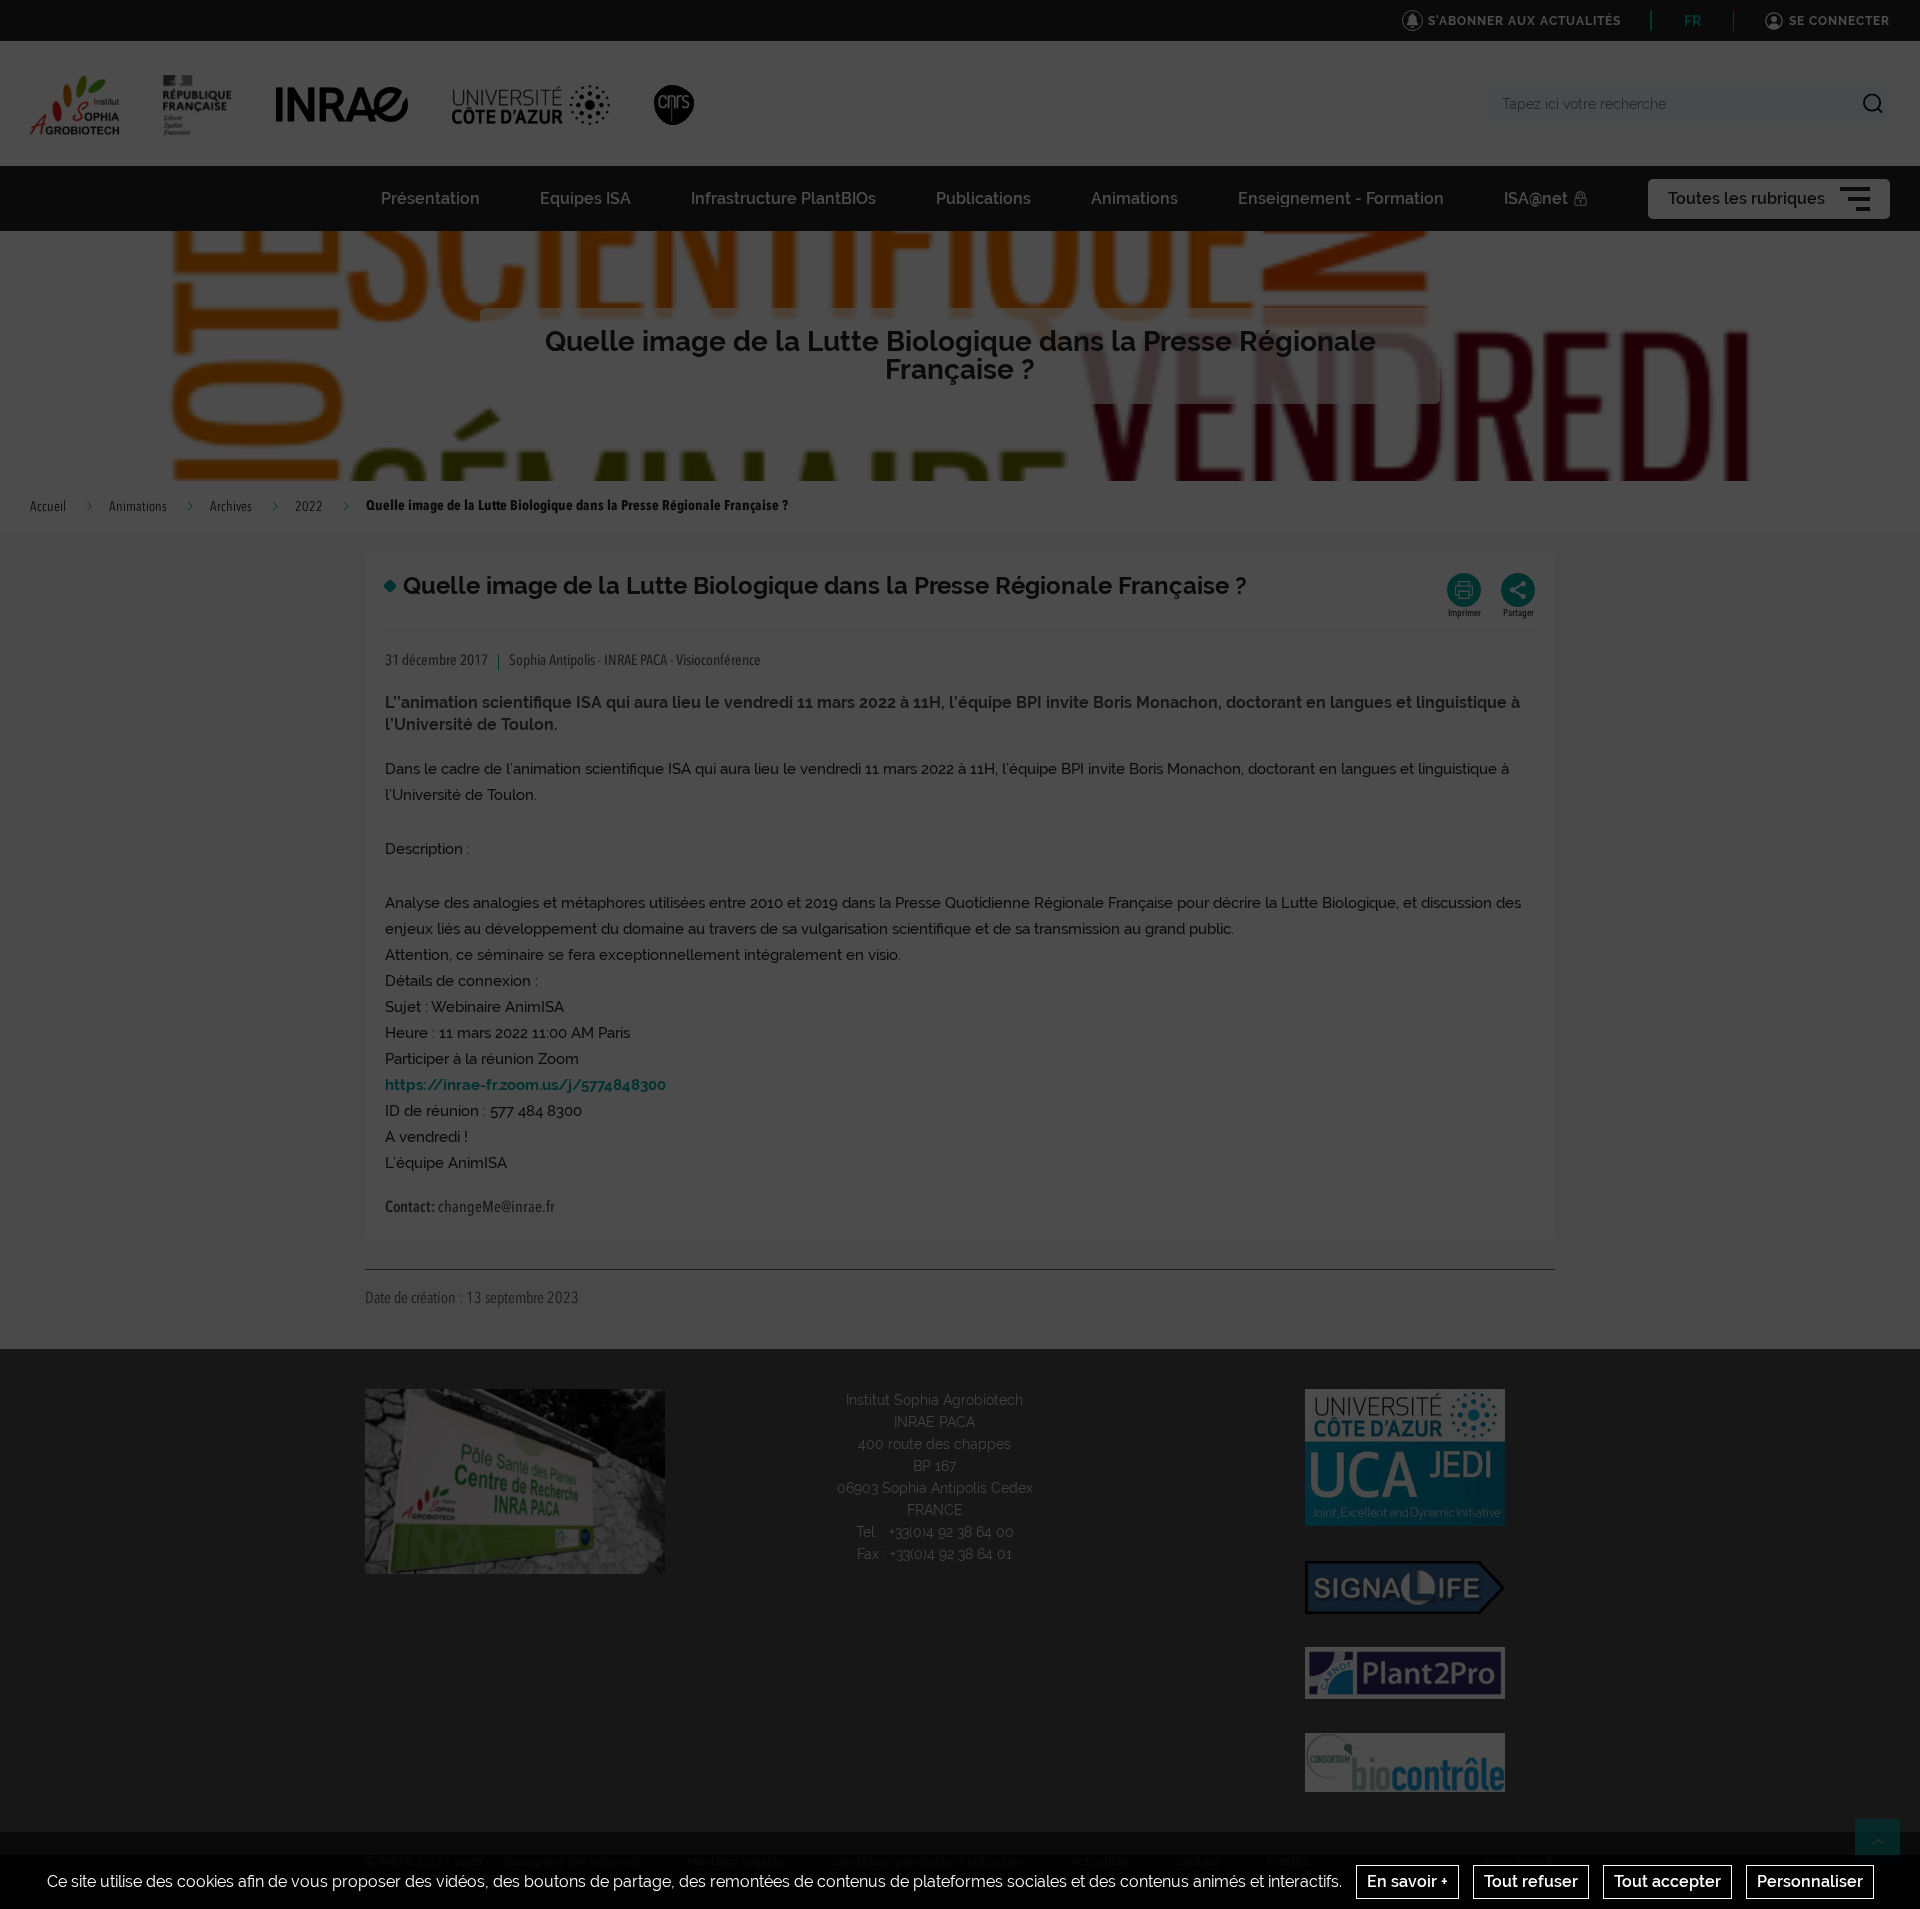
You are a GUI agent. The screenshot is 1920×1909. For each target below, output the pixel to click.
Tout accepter (1667, 1881)
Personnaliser (1810, 1881)
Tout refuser (1531, 1881)
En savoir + (1407, 1881)
